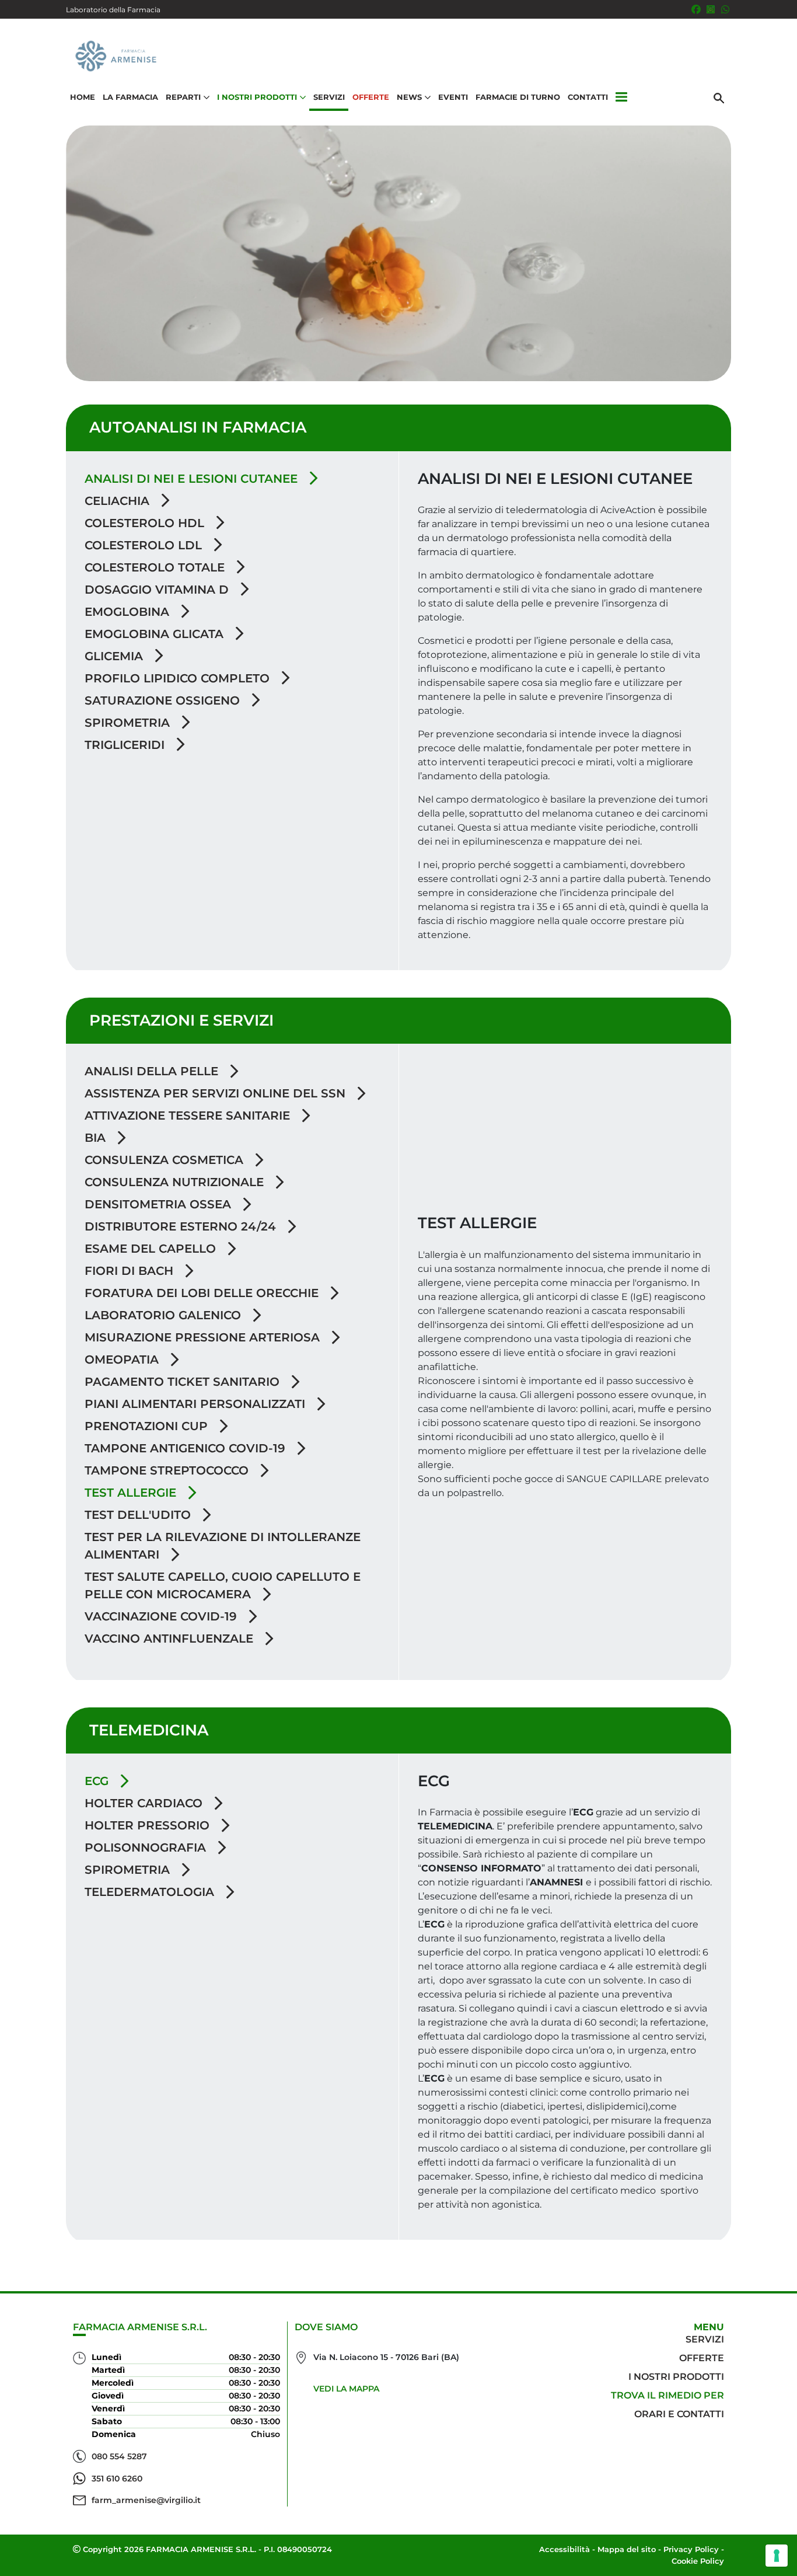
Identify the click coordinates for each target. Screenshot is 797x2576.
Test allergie (132, 1493)
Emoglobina (129, 612)
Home (83, 97)
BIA (97, 1138)
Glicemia (116, 656)
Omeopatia (123, 1360)
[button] (621, 97)
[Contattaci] (725, 9)
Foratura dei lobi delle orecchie (203, 1293)
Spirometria (129, 723)
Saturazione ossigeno (164, 700)
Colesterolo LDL (145, 545)
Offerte (371, 97)
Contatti (588, 97)
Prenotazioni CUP (148, 1426)
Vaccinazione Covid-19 (162, 1616)
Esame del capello (152, 1249)
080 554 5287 (119, 2456)
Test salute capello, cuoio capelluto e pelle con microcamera (223, 1585)
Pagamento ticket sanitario (184, 1382)
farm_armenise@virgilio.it (146, 2500)
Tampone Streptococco (168, 1470)
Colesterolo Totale (156, 567)
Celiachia (119, 501)
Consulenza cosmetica (166, 1160)
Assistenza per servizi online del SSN (217, 1093)
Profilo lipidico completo (179, 678)
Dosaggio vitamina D (158, 590)
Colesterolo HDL (146, 523)
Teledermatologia (151, 1892)
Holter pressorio (149, 1825)
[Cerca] (719, 97)
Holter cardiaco (145, 1803)
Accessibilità (564, 2549)
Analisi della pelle (153, 1071)
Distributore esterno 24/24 (182, 1226)
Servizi (329, 97)
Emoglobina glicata (156, 634)
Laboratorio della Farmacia (113, 10)
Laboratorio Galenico (165, 1315)
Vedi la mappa (346, 2389)
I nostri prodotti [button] (257, 97)
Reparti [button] (183, 97)
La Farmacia (130, 97)
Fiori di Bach (131, 1271)
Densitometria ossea (160, 1204)
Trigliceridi (126, 745)
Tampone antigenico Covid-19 (187, 1448)
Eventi (453, 97)
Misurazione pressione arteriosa (204, 1337)
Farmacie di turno (518, 97)
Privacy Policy (691, 2549)
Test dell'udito (139, 1515)
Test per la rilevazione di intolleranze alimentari (223, 1546)
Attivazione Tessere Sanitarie (189, 1116)
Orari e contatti (679, 2414)
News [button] (409, 97)
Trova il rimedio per (667, 2395)
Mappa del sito (627, 2549)
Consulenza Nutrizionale (176, 1182)
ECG (98, 1781)
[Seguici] (711, 9)
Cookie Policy (698, 2561)
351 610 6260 (117, 2479)
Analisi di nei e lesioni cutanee (193, 479)
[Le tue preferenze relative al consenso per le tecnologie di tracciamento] (777, 2556)
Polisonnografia (147, 1848)
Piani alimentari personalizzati (197, 1404)
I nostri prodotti (676, 2377)
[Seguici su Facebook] (696, 9)
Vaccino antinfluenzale (171, 1639)
